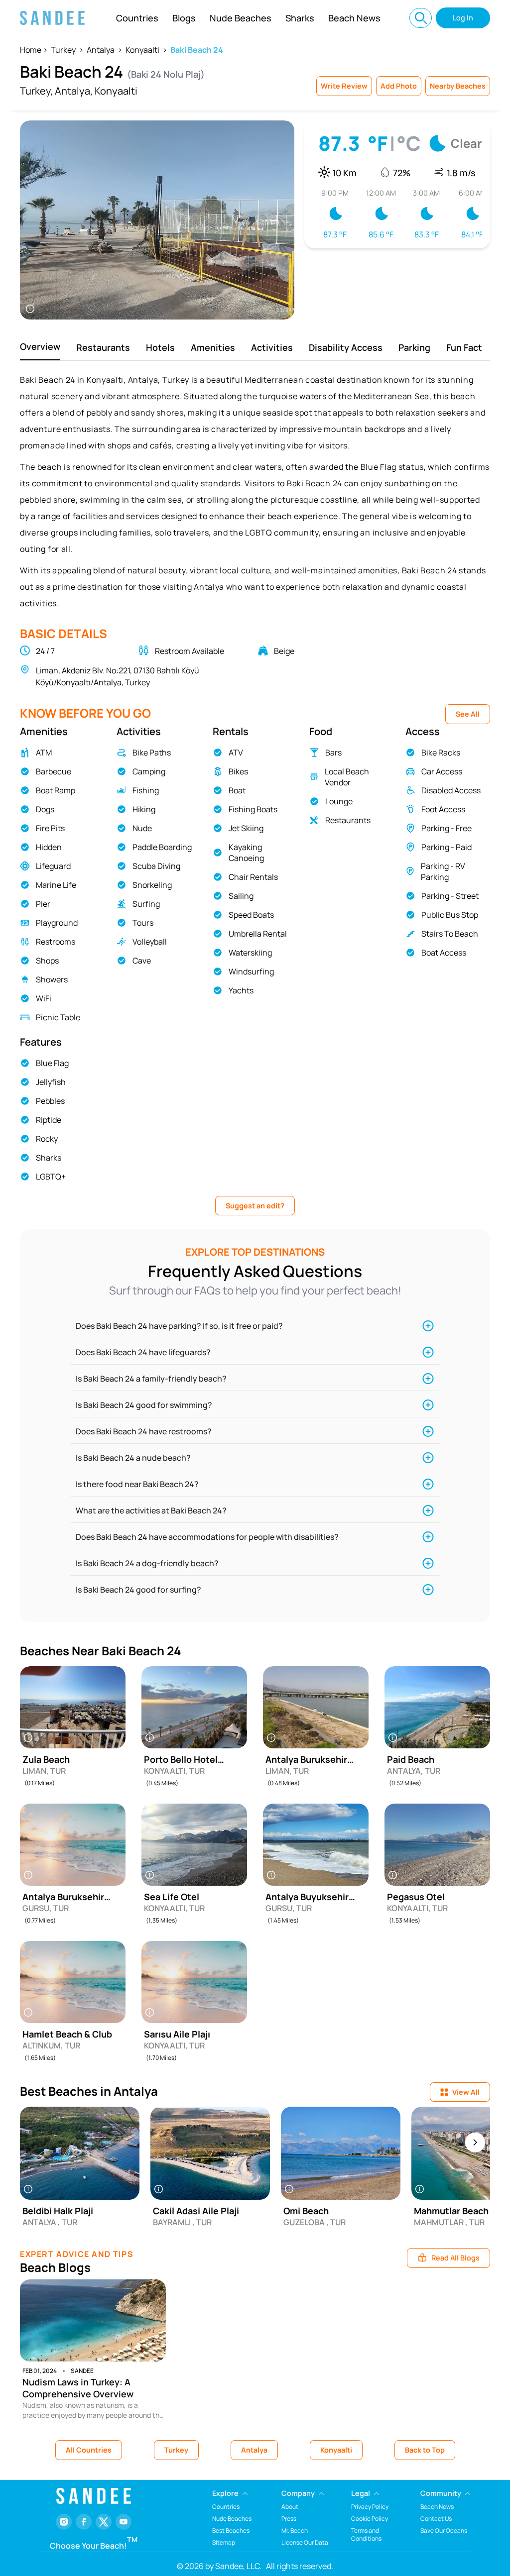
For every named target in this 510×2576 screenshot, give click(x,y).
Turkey (63, 50)
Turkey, (36, 91)
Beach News (354, 18)
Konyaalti (142, 50)
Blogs (184, 18)
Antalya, (74, 91)
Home (31, 50)
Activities (272, 347)
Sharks (300, 18)
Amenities (213, 347)
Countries (137, 18)
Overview (40, 346)
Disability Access (346, 347)
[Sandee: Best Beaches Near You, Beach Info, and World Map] (52, 18)
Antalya (101, 50)
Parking (414, 347)
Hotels (160, 347)
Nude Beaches (241, 18)
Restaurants (103, 347)
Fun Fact (464, 347)
